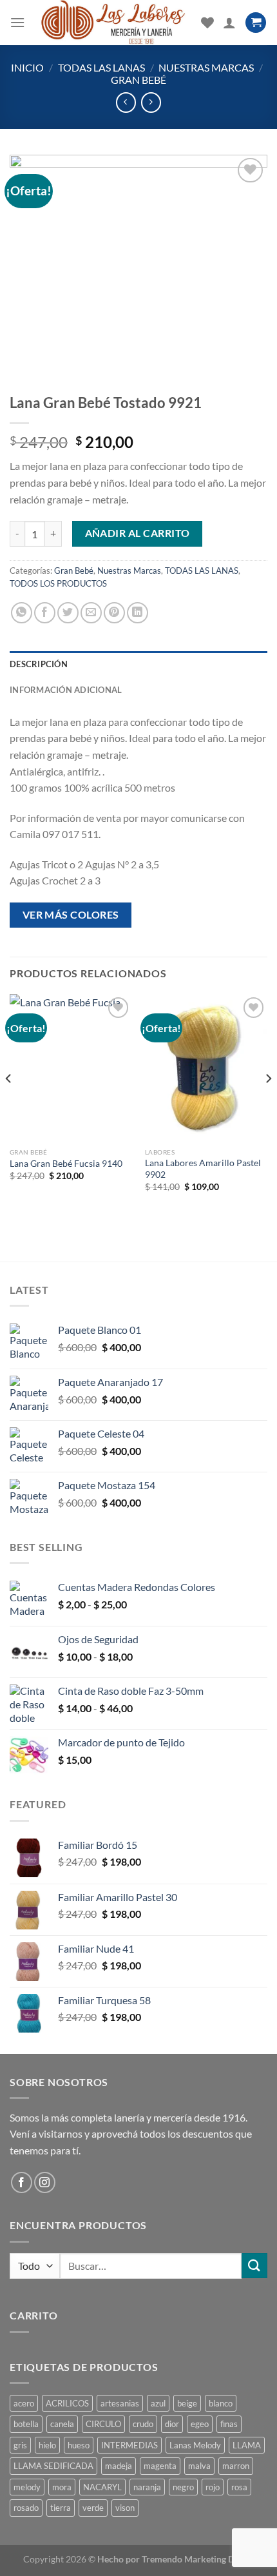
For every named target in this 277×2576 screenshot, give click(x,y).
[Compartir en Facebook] (45, 613)
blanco (221, 2403)
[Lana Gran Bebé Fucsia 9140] (71, 1068)
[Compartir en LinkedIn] (138, 613)
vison (125, 2508)
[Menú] (17, 22)
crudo (143, 2424)
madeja (119, 2466)
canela (62, 2424)
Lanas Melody (195, 2445)
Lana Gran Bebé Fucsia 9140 (66, 1164)
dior (172, 2424)
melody (27, 2487)
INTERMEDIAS (129, 2445)
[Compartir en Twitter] (68, 613)
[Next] (268, 1104)
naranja (147, 2487)
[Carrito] (256, 23)
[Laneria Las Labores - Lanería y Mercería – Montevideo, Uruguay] (113, 23)
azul (158, 2403)
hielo (47, 2445)
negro (183, 2487)
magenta (160, 2466)
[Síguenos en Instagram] (45, 2182)
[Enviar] (254, 2266)
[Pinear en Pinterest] (114, 613)
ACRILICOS (67, 2403)
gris (20, 2445)
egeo (200, 2424)
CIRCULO (103, 2424)
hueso (79, 2445)
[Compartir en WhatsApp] (22, 613)
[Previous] (9, 1104)
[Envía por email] (91, 613)
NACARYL (102, 2487)
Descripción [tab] (39, 664)
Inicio (27, 67)
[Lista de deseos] (207, 23)
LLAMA (247, 2445)
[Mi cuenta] (229, 23)
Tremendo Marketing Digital (198, 2559)
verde (93, 2508)
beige (187, 2403)
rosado (26, 2508)
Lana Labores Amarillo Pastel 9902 (203, 1169)
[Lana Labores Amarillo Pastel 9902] (206, 1068)
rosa (239, 2487)
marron (236, 2466)
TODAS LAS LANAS (101, 67)
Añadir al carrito (138, 533)
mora (62, 2487)
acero (24, 2403)
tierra (61, 2508)
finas (229, 2424)
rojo (213, 2487)
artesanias (120, 2403)
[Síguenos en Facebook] (22, 2182)
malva (199, 2466)
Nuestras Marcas (206, 67)
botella (26, 2424)
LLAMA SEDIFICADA (53, 2466)
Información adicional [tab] (66, 690)
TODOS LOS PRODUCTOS (58, 583)
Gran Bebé (138, 80)
